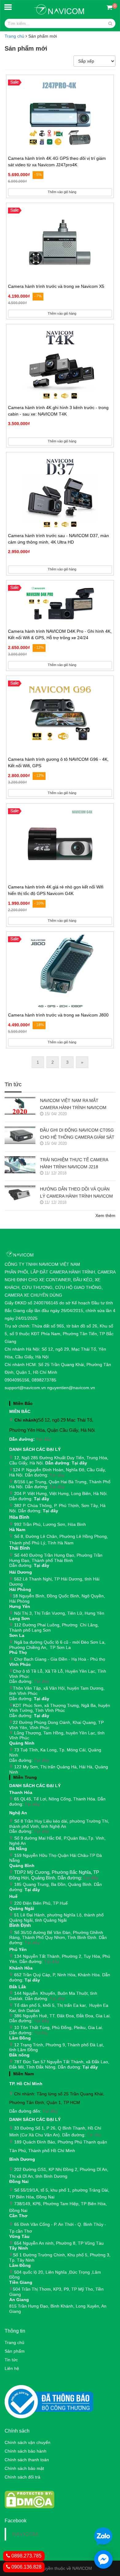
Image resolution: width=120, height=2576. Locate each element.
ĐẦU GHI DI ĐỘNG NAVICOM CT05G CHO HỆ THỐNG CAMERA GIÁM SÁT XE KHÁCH (77, 1134)
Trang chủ (14, 36)
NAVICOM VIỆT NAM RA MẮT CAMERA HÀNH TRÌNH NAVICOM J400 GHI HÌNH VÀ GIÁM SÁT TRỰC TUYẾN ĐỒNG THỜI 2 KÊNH (76, 1105)
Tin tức (13, 1085)
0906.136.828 (26, 2567)
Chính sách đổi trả (22, 2477)
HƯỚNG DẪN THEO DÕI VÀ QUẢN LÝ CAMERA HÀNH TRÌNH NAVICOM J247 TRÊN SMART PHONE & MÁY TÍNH (76, 1193)
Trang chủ (14, 2342)
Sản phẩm (15, 2351)
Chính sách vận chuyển (28, 2442)
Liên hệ (12, 2368)
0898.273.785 (26, 2556)
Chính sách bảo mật (24, 2468)
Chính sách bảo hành (26, 2451)
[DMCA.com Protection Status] (30, 2499)
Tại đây (44, 1439)
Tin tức (11, 2360)
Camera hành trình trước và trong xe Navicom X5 (56, 286)
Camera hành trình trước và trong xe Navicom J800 (58, 1015)
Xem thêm (105, 1216)
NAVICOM (25, 2534)
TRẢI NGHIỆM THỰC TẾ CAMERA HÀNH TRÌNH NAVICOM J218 (74, 1163)
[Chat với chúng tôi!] (103, 2559)
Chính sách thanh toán (27, 2460)
